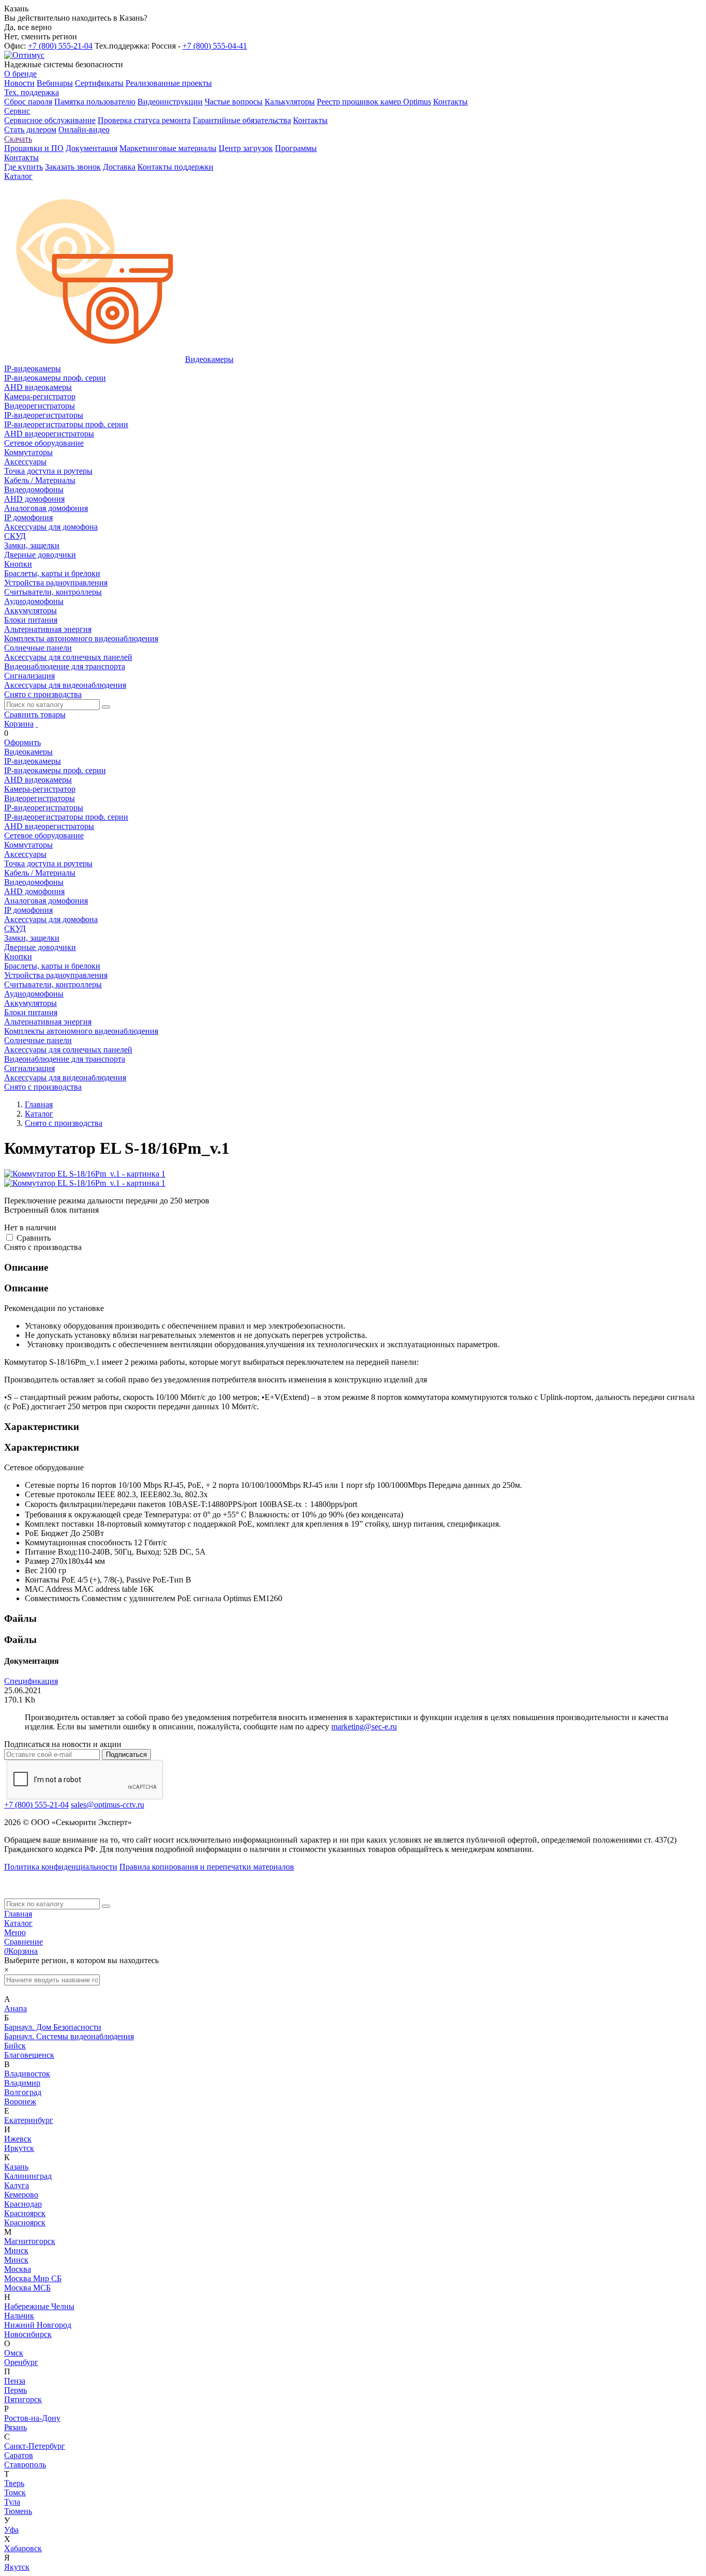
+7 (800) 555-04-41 (215, 46)
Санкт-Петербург (35, 2446)
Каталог (18, 1923)
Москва (18, 2269)
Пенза (15, 2381)
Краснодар (23, 2204)
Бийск (15, 2046)
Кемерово (21, 2195)
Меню (15, 1932)
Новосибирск (28, 2334)
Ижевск (18, 2139)
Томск (15, 2492)
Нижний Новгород (38, 2325)
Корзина (19, 724)
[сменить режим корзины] (37, 724)
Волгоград (23, 2092)
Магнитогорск (30, 2241)
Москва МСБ (27, 2288)
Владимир (22, 2083)
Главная (18, 1914)
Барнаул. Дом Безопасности (53, 2027)
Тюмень (18, 2511)
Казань (16, 2167)
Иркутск (19, 2148)
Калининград (28, 2176)
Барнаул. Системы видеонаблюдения (69, 2036)
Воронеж (20, 2102)
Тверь (14, 2483)
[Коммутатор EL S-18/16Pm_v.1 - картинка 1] (85, 1174)
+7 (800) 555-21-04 (60, 46)
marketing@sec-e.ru (364, 1727)
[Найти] (106, 707)
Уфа (11, 2530)
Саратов (19, 2455)
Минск (16, 2250)
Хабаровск (23, 2548)
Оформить (22, 742)
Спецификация (31, 1681)
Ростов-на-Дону (32, 2418)
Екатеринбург (29, 2120)
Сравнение (24, 1942)
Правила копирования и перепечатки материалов (207, 1867)
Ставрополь (25, 2465)
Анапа (16, 2008)
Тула (12, 2502)
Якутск (17, 2567)
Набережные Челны (39, 2306)
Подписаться (126, 1754)
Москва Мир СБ (33, 2278)
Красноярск (25, 2213)
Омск (14, 2353)
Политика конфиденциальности (61, 1867)
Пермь (16, 2390)
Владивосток (27, 2074)
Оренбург (21, 2362)
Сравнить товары (35, 714)
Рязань (16, 2427)
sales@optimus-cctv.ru (108, 1805)
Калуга (17, 2185)
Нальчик (19, 2316)
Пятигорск (23, 2399)
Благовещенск (29, 2055)
